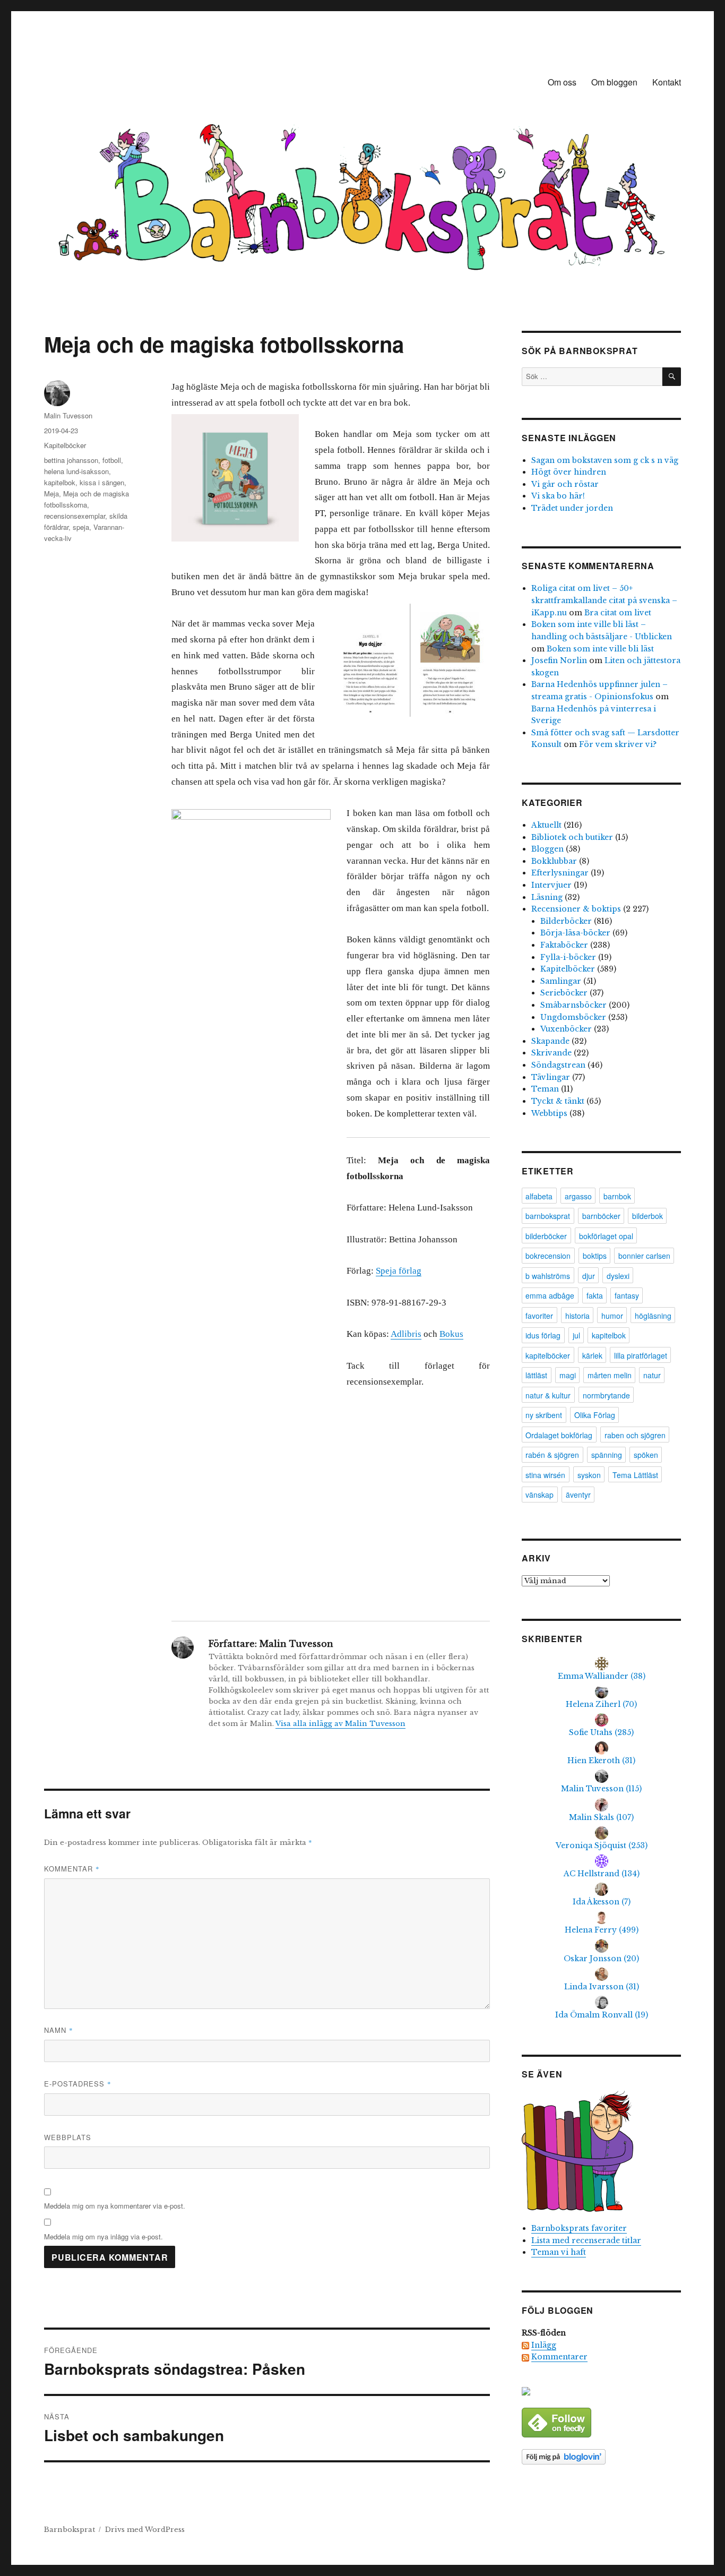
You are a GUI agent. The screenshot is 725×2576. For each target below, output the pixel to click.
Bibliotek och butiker (572, 837)
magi (568, 1375)
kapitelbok (60, 482)
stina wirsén (545, 1475)
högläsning (653, 1316)
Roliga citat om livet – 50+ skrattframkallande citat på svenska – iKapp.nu (604, 600)
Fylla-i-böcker (568, 957)
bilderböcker (546, 1236)
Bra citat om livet (618, 613)
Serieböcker (564, 993)
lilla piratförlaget (641, 1355)
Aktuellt (546, 825)
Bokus (451, 1334)
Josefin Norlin (559, 660)
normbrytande (606, 1395)
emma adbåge (550, 1295)
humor (612, 1316)
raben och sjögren (635, 1435)
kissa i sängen (102, 482)
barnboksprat (548, 1216)
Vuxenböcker (566, 1029)
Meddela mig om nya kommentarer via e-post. (115, 2206)
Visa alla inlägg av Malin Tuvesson (340, 1724)
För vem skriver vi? (618, 744)
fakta (595, 1295)
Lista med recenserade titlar (586, 2240)
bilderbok (648, 1216)
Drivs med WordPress (145, 2530)
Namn (59, 2030)
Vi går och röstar (565, 484)
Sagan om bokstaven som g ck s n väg (605, 460)
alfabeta (539, 1196)
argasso (578, 1196)
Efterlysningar (560, 873)
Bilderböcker (566, 921)
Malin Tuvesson (68, 415)
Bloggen (547, 849)
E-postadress (78, 2084)
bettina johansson (71, 460)
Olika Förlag (595, 1415)
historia (577, 1316)
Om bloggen (614, 82)
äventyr (578, 1495)
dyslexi (618, 1276)
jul (576, 1335)
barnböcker (601, 1216)
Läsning (547, 897)
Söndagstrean (558, 1065)
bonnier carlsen (644, 1256)
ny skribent (544, 1415)
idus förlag (543, 1335)
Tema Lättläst (635, 1475)
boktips (595, 1256)
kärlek (592, 1355)
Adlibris (406, 1334)
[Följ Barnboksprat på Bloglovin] (601, 2457)
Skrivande (551, 1053)
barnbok (617, 1196)
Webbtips (549, 1113)
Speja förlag (399, 1271)
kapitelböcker (548, 1355)
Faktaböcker (564, 945)
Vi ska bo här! (558, 496)
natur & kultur (548, 1395)
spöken (646, 1455)
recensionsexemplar (75, 516)
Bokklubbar (554, 861)
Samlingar (561, 981)
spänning (607, 1455)
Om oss (562, 82)
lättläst (536, 1375)
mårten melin (610, 1375)
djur (589, 1276)
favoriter (539, 1316)
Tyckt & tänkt (558, 1101)
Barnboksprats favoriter (579, 2228)
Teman (545, 1089)
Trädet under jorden (572, 508)
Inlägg (544, 2345)
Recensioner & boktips (576, 909)
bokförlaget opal (606, 1236)
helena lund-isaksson (76, 471)
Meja (51, 493)
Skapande (550, 1041)
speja (81, 527)
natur (652, 1375)
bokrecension (548, 1256)
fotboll (112, 460)
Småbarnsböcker (573, 1005)
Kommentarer (559, 2357)
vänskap (540, 1495)
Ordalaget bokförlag (559, 1435)
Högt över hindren (569, 472)
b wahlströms (548, 1276)
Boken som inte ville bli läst (600, 649)
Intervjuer (551, 885)
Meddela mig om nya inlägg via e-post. (103, 2236)
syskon (589, 1475)
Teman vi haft (559, 2252)
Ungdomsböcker (573, 1017)
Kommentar (72, 1869)
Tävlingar (551, 1077)
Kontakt (667, 82)
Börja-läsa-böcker (575, 933)
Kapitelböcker (65, 445)
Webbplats (68, 2137)
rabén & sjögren (552, 1455)
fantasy (627, 1295)
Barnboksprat (70, 2530)
